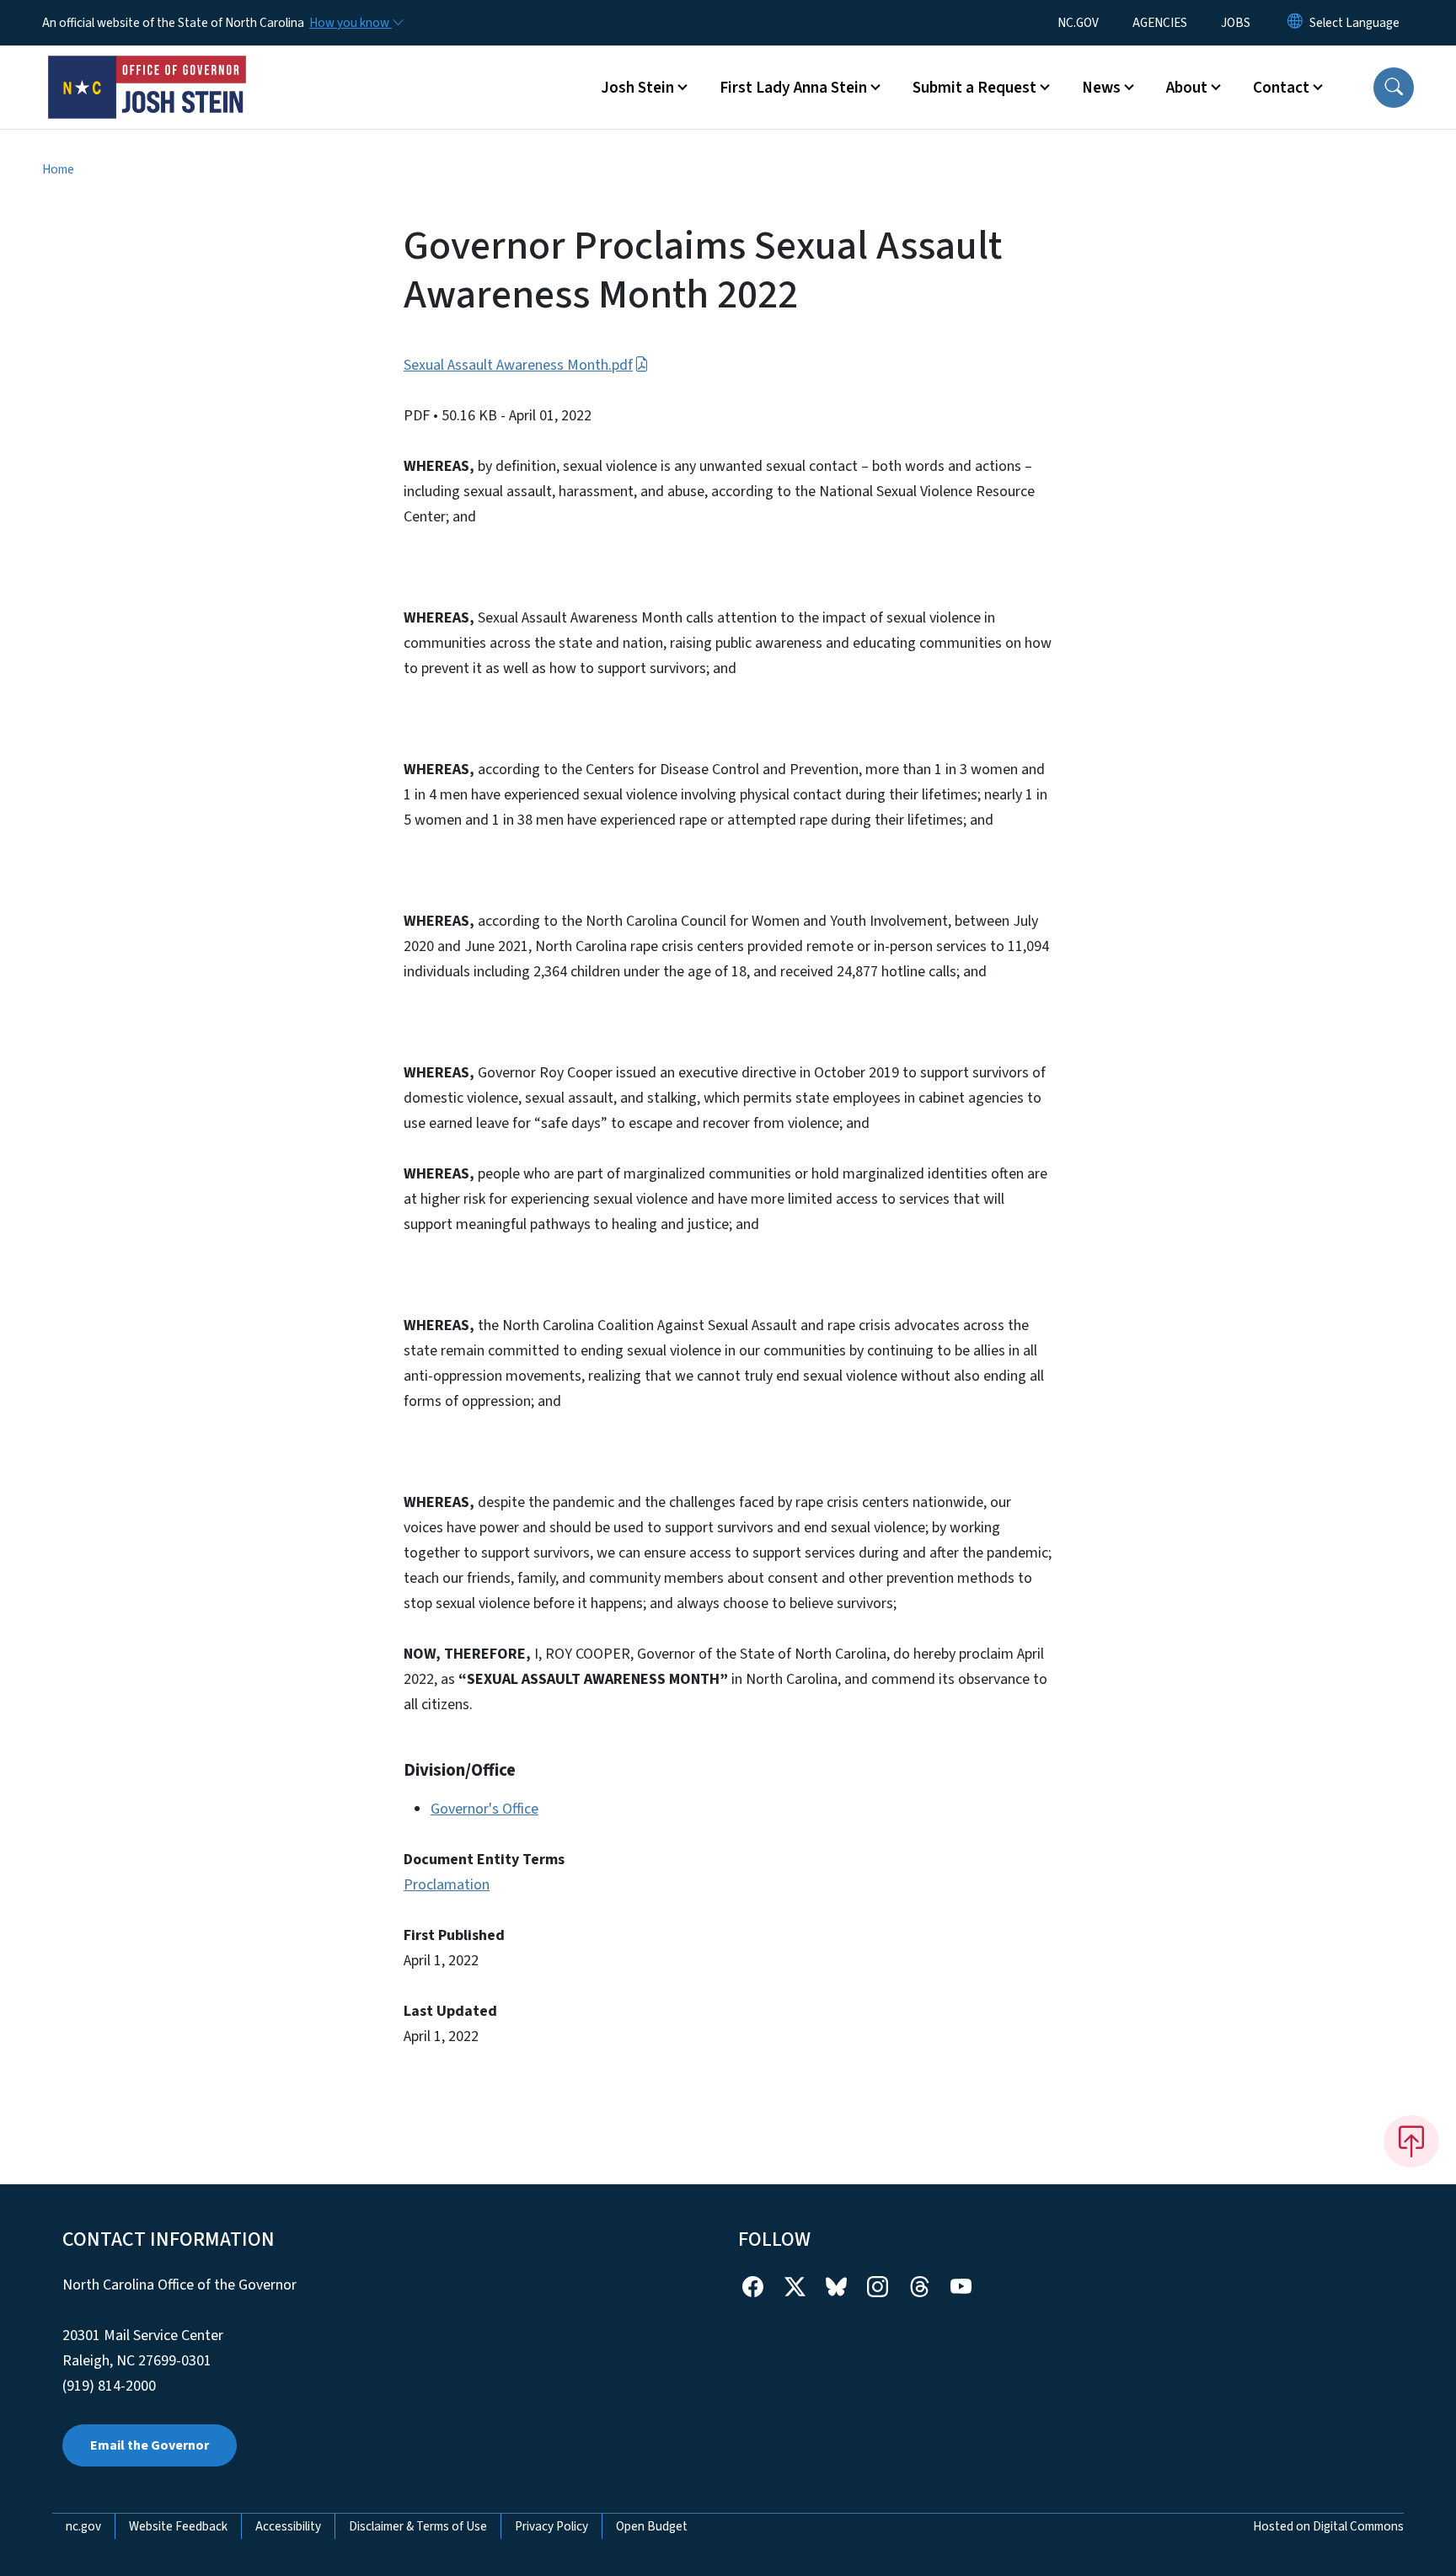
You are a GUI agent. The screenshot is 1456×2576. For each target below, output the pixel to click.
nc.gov (83, 2526)
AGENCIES (1160, 23)
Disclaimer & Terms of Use (418, 2526)
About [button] (1187, 88)
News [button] (1101, 88)
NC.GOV (1078, 23)
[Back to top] (1411, 2141)
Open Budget (652, 2526)
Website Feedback (178, 2526)
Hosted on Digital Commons (1328, 2526)
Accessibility (288, 2526)
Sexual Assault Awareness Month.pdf (518, 365)
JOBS (1236, 23)
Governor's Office (484, 1809)
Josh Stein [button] (637, 88)
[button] (1394, 88)
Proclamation (447, 1885)
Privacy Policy (551, 2526)
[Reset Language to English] (1295, 23)
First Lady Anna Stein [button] (793, 88)
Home (58, 169)
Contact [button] (1281, 88)
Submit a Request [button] (974, 88)
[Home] (147, 68)
